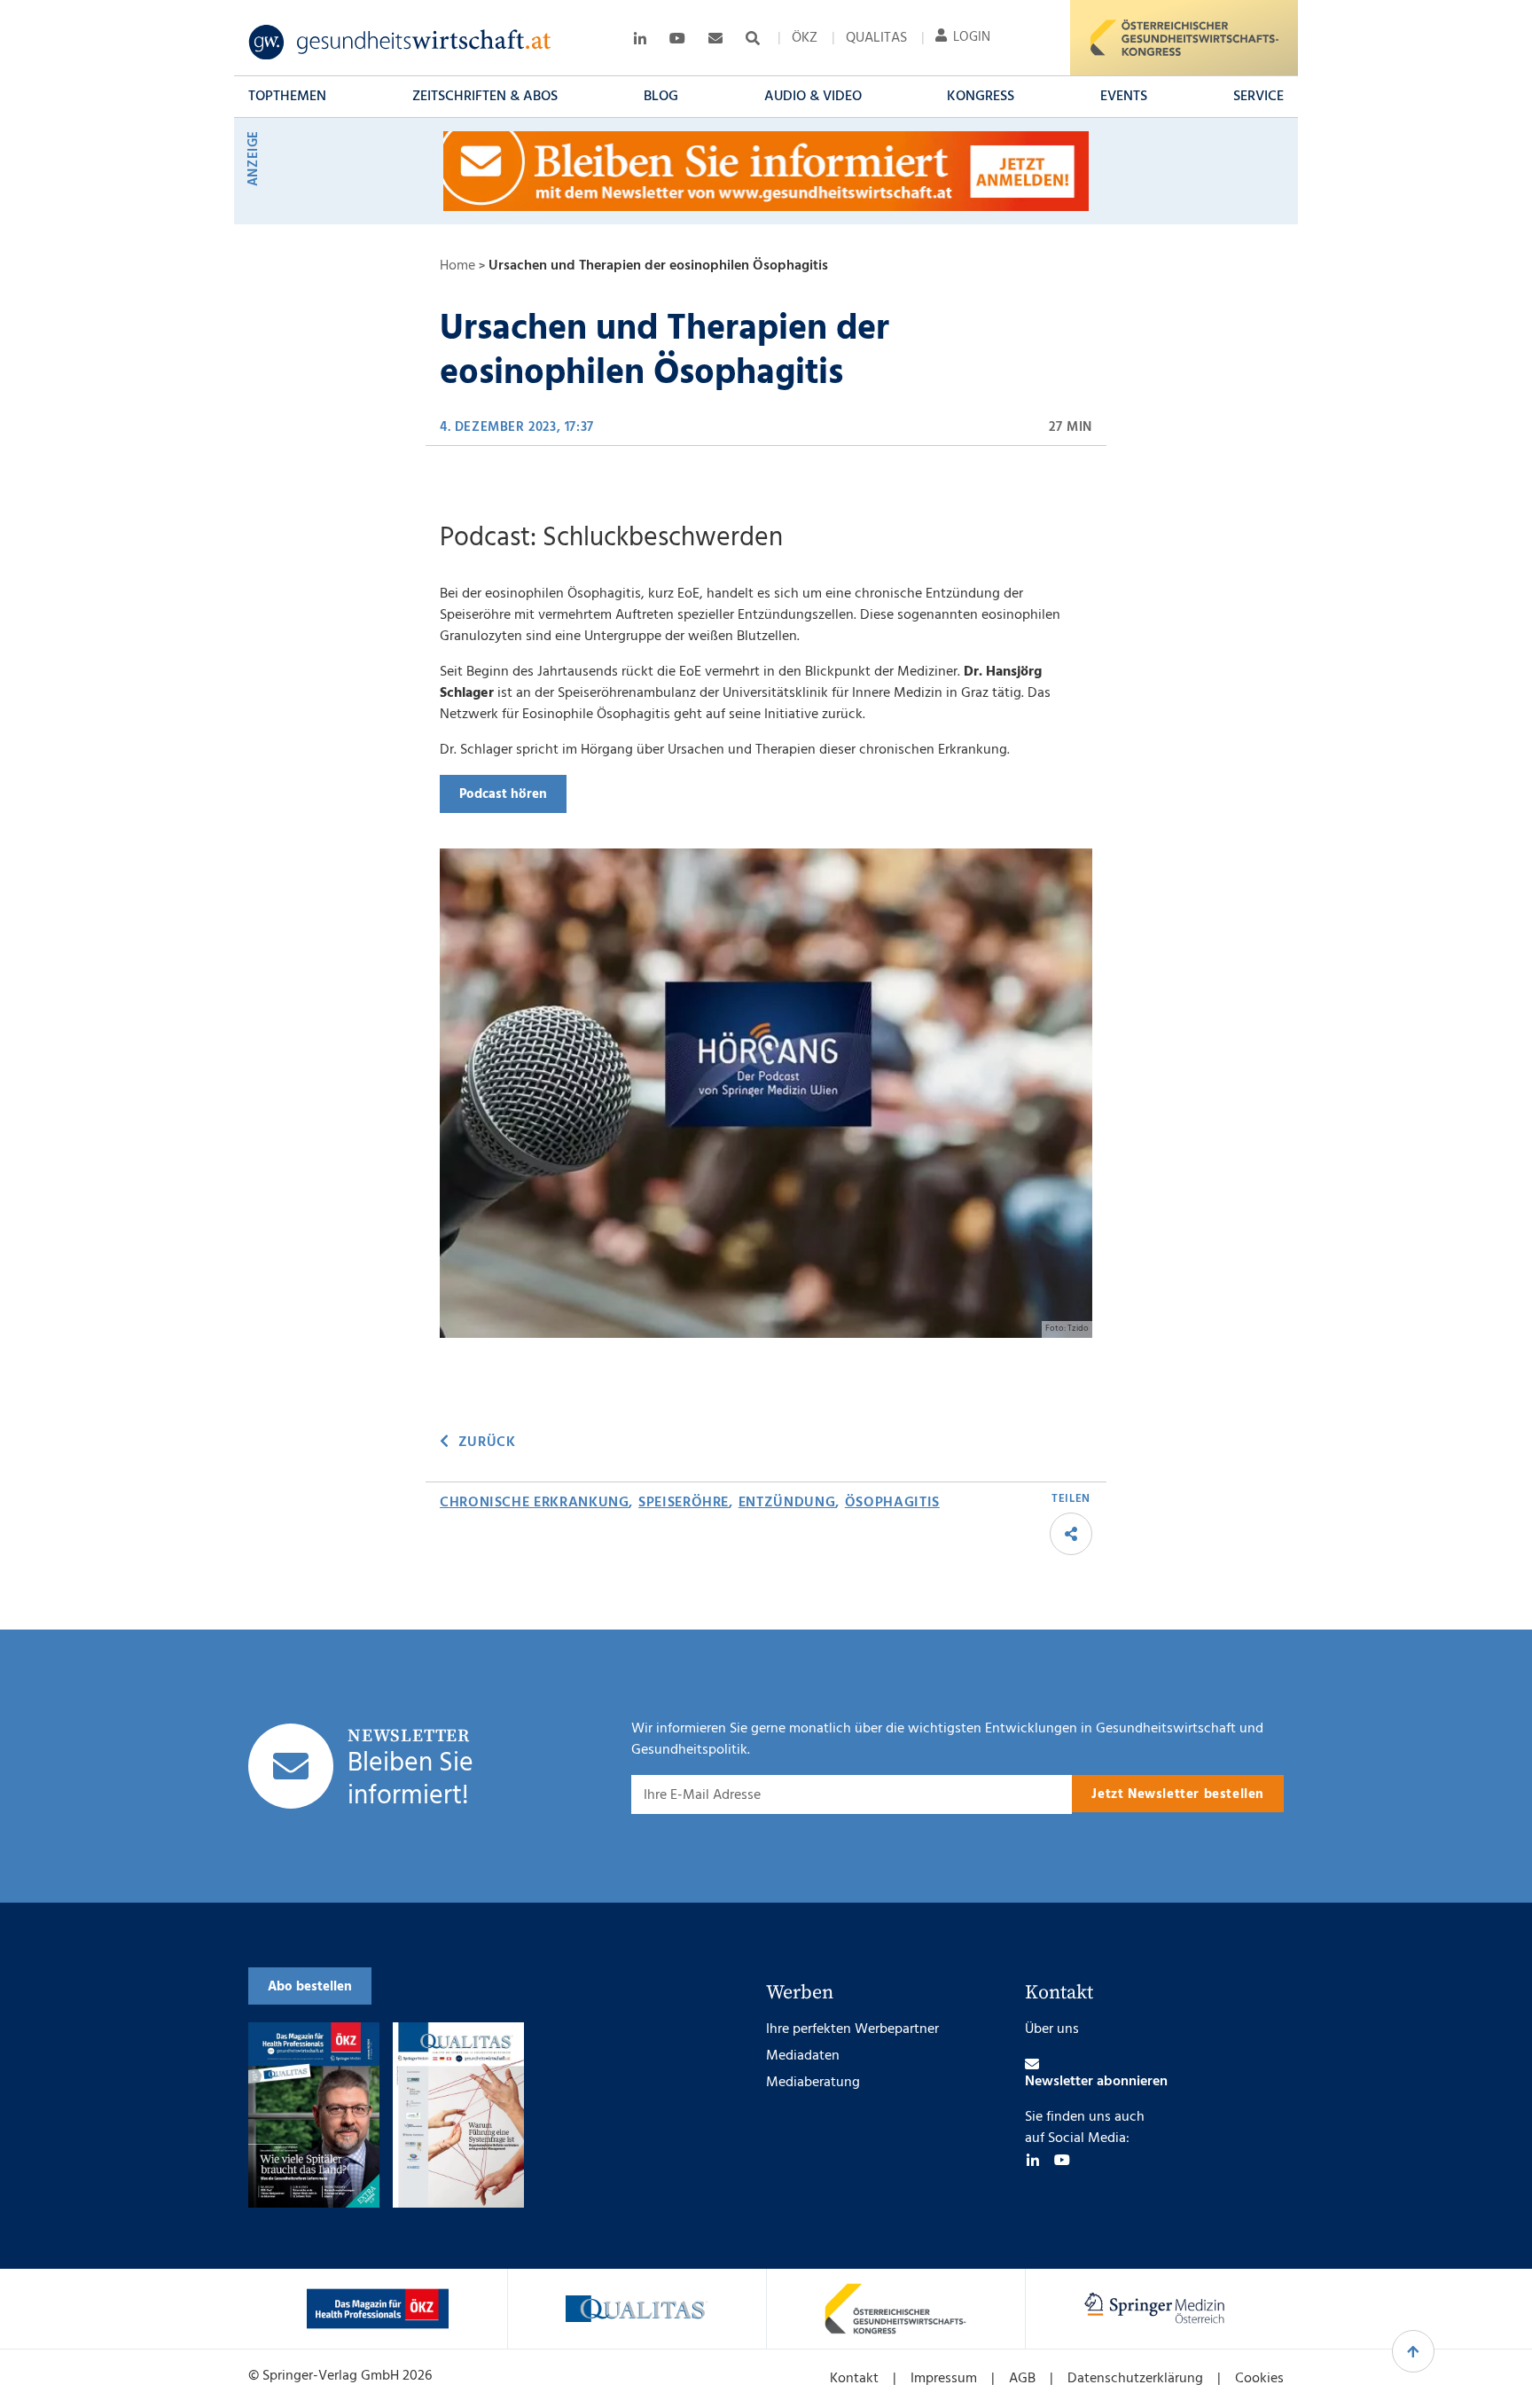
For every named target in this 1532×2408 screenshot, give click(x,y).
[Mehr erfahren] (378, 2309)
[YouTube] (1062, 2160)
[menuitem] (805, 38)
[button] (287, 97)
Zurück (487, 1442)
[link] (400, 43)
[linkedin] (1033, 2160)
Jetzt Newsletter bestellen (1178, 1794)
